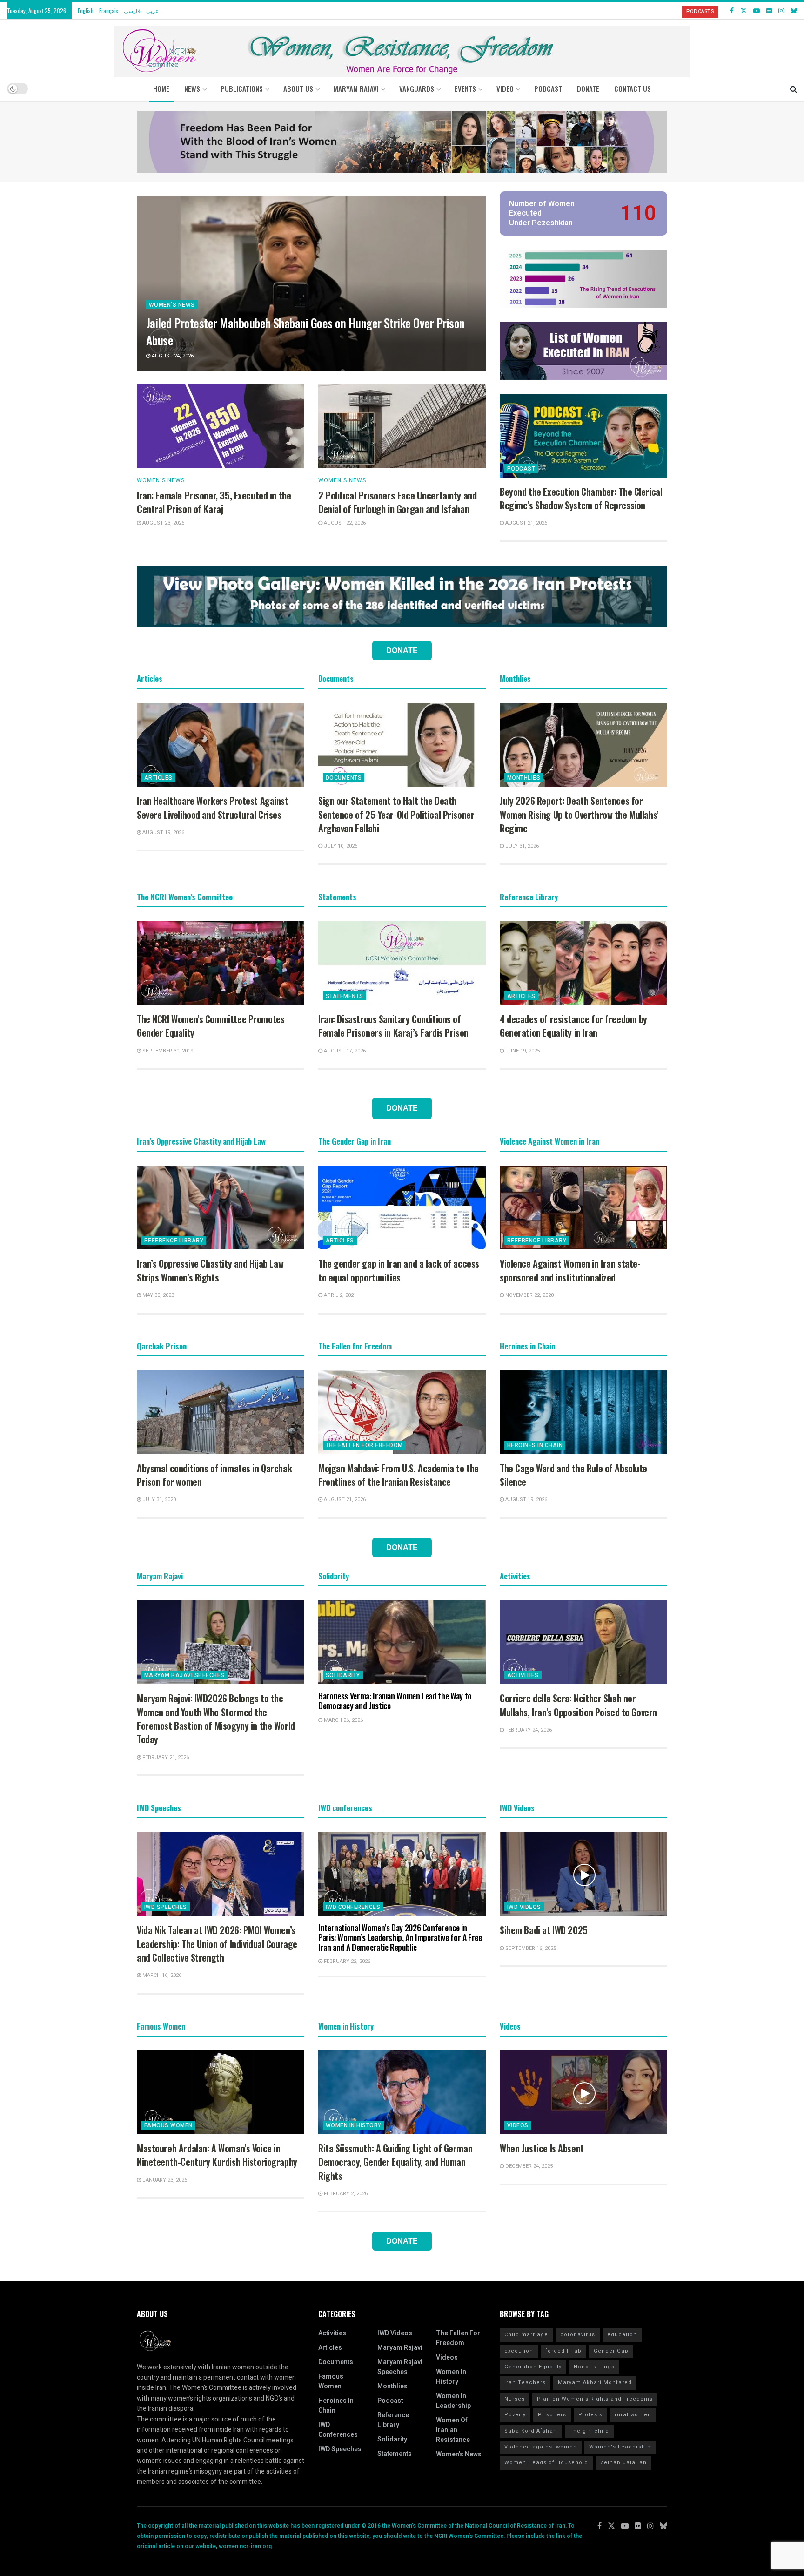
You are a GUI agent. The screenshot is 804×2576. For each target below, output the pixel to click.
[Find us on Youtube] (757, 11)
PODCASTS (700, 11)
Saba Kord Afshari (531, 2431)
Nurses (515, 2399)
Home (161, 88)
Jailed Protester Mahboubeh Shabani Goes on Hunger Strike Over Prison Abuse (305, 331)
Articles (158, 778)
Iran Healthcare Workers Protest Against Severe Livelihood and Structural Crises (213, 807)
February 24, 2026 (528, 1730)
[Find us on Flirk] (769, 11)
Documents (344, 778)
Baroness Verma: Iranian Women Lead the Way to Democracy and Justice (395, 1701)
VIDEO (505, 88)
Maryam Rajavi (400, 2348)
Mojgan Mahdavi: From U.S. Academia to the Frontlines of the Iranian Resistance (399, 1475)
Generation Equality (533, 2367)
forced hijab (563, 2351)
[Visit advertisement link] (402, 142)
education (622, 2335)
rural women (633, 2415)
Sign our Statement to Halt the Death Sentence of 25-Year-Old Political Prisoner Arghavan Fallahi (396, 814)
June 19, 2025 (522, 1051)
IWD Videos (524, 1907)
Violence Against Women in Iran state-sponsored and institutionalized (570, 1270)
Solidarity (343, 1675)
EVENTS (465, 88)
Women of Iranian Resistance (453, 2430)
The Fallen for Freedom (364, 1445)
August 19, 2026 (163, 833)
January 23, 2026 (164, 2180)
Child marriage (526, 2335)
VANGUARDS (417, 88)
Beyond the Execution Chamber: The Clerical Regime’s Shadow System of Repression (581, 498)
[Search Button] (794, 88)
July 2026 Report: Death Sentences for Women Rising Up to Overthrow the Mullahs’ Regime (579, 814)
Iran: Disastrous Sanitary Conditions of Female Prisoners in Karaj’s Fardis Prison (393, 1026)
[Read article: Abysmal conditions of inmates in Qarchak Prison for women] (221, 1412)
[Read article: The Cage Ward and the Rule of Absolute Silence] (583, 1412)
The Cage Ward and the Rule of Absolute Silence (573, 1475)
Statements (345, 996)
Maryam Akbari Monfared (595, 2383)
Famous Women (168, 2125)
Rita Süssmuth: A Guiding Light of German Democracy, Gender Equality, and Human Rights (395, 2162)
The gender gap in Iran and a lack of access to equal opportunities (399, 1270)
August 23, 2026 (163, 523)
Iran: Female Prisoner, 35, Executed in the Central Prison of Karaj (214, 502)
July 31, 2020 (158, 1500)
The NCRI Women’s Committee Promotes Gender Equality (211, 1026)
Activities (523, 1675)
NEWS (192, 88)
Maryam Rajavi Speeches (184, 1675)
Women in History (354, 2125)
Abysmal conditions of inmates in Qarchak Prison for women (214, 1475)
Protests (590, 2415)
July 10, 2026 (340, 846)
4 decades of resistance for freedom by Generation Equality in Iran (573, 1026)
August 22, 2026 (344, 523)
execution (519, 2351)
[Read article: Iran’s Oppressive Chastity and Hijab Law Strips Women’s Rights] (221, 1207)
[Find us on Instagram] (781, 11)
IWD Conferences (353, 1907)
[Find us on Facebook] (732, 11)
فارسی (132, 10)
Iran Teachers (525, 2383)
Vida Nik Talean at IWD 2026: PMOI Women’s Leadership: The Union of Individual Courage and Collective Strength (217, 1944)
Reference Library (174, 1241)
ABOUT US (298, 88)
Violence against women (541, 2447)
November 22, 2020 (529, 1295)
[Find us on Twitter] (744, 11)
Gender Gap (611, 2351)
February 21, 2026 (165, 1757)
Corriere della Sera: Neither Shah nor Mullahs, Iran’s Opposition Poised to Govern (578, 1705)
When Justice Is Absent (542, 2148)
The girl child (589, 2431)
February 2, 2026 (345, 2194)
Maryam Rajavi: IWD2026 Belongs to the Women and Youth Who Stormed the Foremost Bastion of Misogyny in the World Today (216, 1719)
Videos (518, 2125)
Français (109, 10)
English (86, 10)
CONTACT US (633, 88)
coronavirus (578, 2335)
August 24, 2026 (172, 356)
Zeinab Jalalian (623, 2463)
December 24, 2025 (528, 2166)
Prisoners (552, 2415)
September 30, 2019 (167, 1051)
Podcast (521, 469)
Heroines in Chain (535, 1445)
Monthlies (524, 778)
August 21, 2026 (526, 523)
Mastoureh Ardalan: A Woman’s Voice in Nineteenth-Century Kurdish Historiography (217, 2155)
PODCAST (548, 88)
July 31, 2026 (521, 846)
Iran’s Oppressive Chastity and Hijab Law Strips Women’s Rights (210, 1270)
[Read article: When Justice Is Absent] (583, 2092)
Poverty (515, 2415)
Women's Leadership (620, 2447)
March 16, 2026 (161, 1975)
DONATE (588, 88)
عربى (152, 10)
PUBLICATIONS (242, 88)
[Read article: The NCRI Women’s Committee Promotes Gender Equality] (221, 963)
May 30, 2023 (157, 1295)
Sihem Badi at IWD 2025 (544, 1930)
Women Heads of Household (546, 2463)
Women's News (172, 305)
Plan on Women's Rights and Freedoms (595, 2399)
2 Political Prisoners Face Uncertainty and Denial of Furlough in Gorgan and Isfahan (397, 502)
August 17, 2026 (344, 1051)
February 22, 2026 (346, 1961)
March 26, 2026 (343, 1720)
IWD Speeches (166, 1907)
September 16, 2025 (530, 1948)
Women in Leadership (453, 2401)
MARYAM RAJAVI (356, 88)
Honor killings (594, 2367)
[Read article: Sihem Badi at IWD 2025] (583, 1874)
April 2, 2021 (339, 1295)
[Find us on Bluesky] (794, 11)
